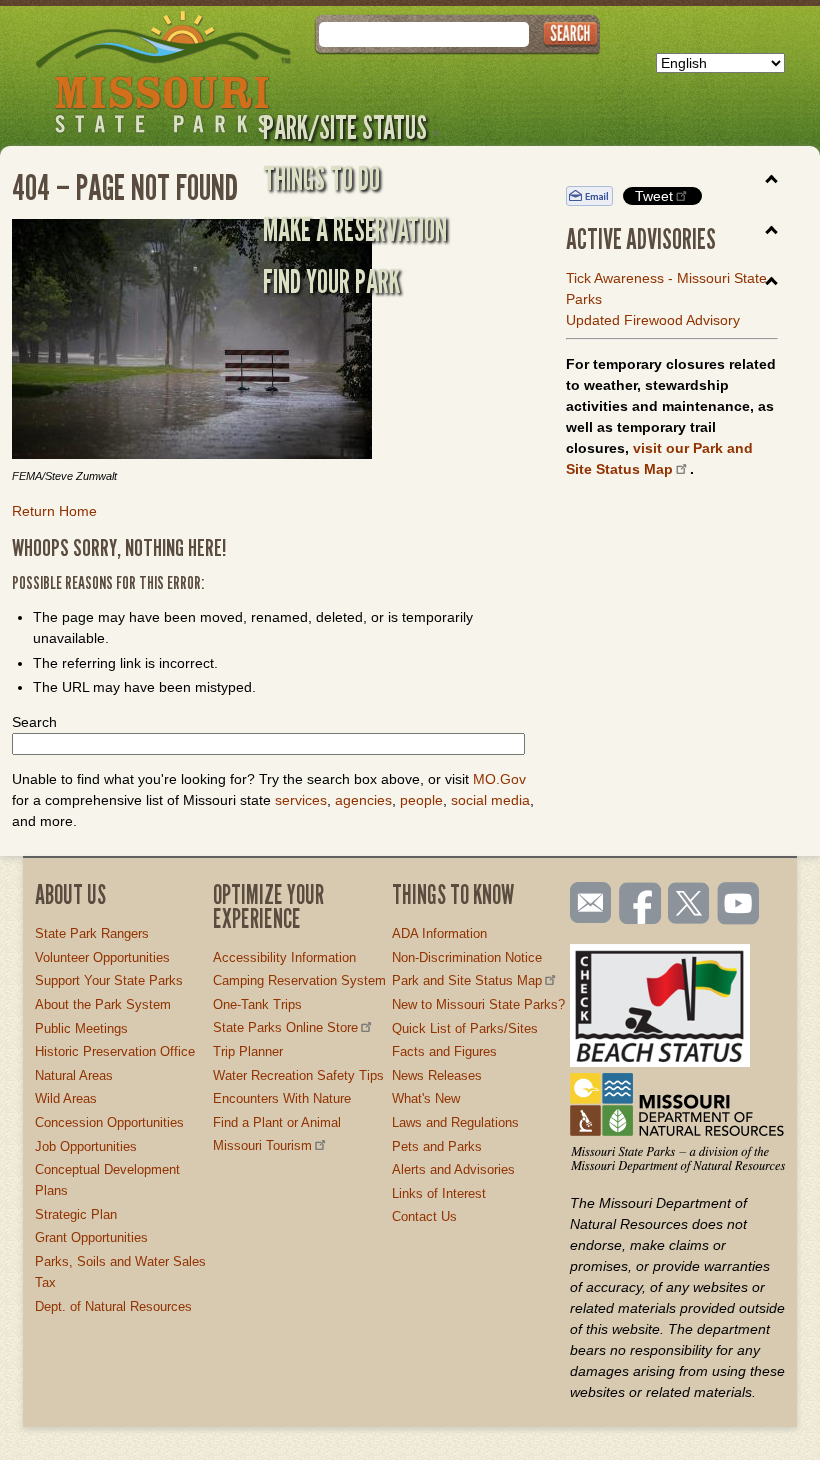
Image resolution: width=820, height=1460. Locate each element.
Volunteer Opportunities (102, 957)
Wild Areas (66, 1098)
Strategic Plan (76, 1214)
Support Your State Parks (109, 980)
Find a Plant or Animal (277, 1122)
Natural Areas (74, 1075)
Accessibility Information (284, 957)
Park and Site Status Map (467, 980)
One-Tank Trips (257, 1004)
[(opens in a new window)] (274, 342)
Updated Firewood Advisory (653, 320)
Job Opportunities (86, 1146)
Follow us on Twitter (687, 905)
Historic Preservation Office (115, 1051)
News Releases (437, 1075)
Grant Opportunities (91, 1237)
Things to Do (321, 178)
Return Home (54, 511)
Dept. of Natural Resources (113, 1306)
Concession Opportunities (109, 1122)
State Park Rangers (92, 933)
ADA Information (439, 933)
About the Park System (103, 1004)
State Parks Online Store (285, 1027)
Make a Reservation (355, 229)
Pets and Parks (437, 1146)
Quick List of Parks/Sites (465, 1028)
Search (34, 722)
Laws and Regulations (455, 1122)
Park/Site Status (345, 127)
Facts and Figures (444, 1051)
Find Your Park (331, 281)
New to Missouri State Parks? (478, 1004)
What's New (426, 1098)
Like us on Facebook (641, 905)
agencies (363, 800)
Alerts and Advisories (453, 1169)
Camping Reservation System (299, 980)
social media (490, 800)
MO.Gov (499, 779)
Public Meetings (81, 1028)
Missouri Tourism (262, 1145)
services (301, 800)
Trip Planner (248, 1051)
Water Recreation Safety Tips (298, 1075)
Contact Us (424, 1216)
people (421, 800)
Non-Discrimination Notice (467, 957)
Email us (586, 903)
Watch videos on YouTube (739, 905)
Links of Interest (439, 1193)
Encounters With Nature (282, 1098)
